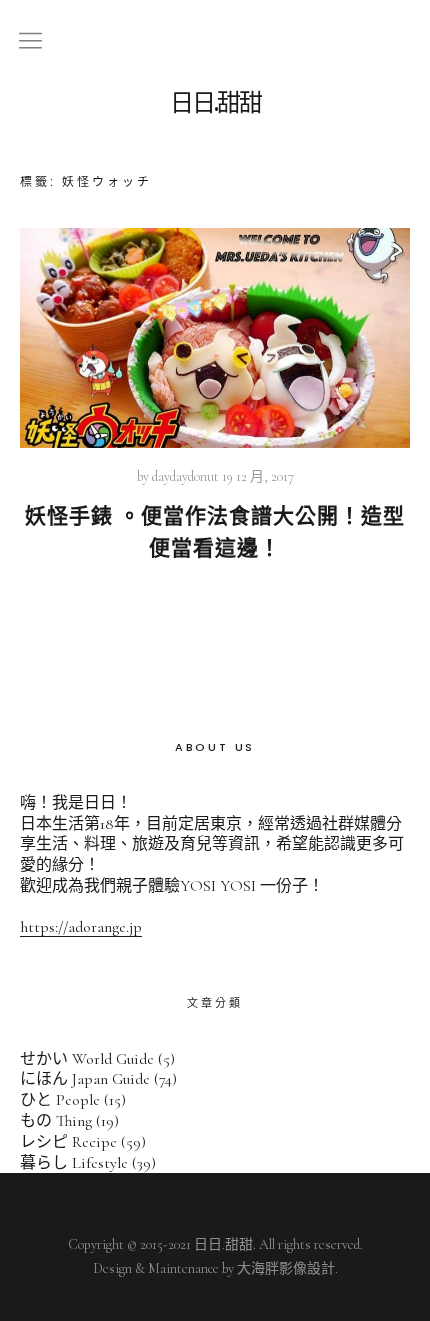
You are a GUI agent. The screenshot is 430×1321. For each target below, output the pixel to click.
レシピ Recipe (68, 1142)
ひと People (60, 1100)
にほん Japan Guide (85, 1079)
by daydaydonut (178, 476)
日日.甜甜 (215, 103)
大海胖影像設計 (286, 1268)
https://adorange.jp (81, 927)
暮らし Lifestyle (74, 1163)
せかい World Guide (87, 1059)
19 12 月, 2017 (258, 476)
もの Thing (56, 1121)
